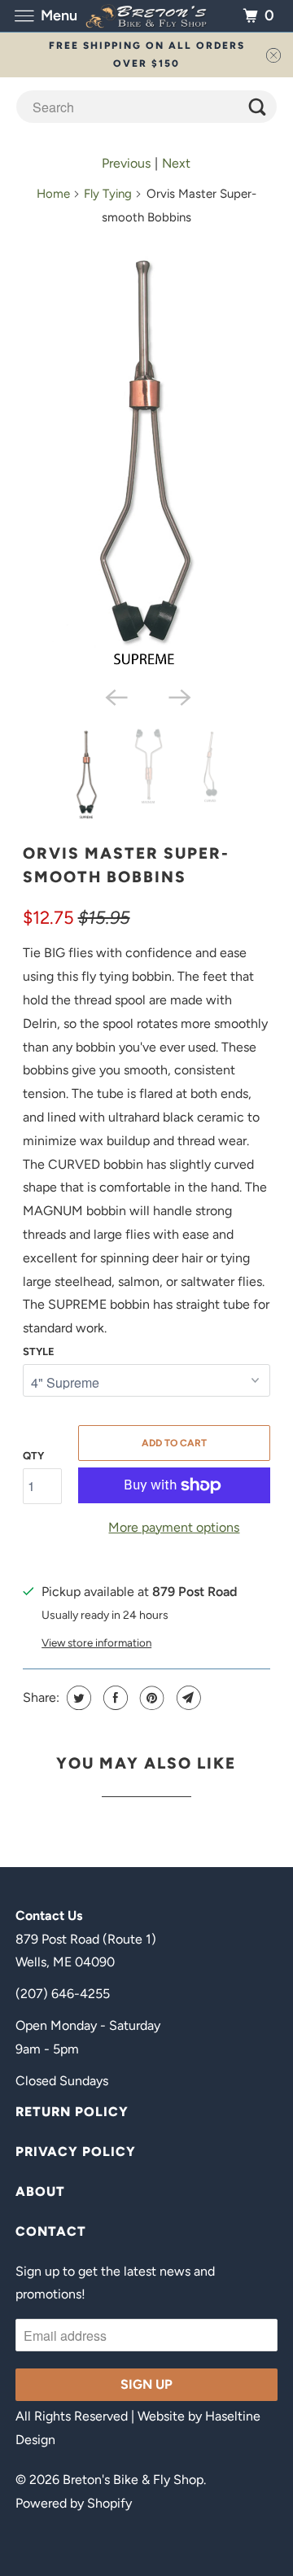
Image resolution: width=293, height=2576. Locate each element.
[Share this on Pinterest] (150, 1698)
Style (39, 1351)
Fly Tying (108, 194)
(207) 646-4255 (63, 1994)
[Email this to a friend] (187, 1698)
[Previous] (115, 696)
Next (176, 163)
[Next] (178, 696)
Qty (33, 1456)
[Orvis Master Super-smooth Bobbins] (147, 460)
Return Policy (72, 2112)
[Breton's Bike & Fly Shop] (146, 16)
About (40, 2191)
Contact (51, 2231)
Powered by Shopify (74, 2503)
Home (53, 194)
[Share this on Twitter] (77, 1698)
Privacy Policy (76, 2152)
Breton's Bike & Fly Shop (133, 2480)
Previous (126, 163)
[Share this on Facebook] (114, 1698)
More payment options (174, 1527)
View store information (96, 1642)
